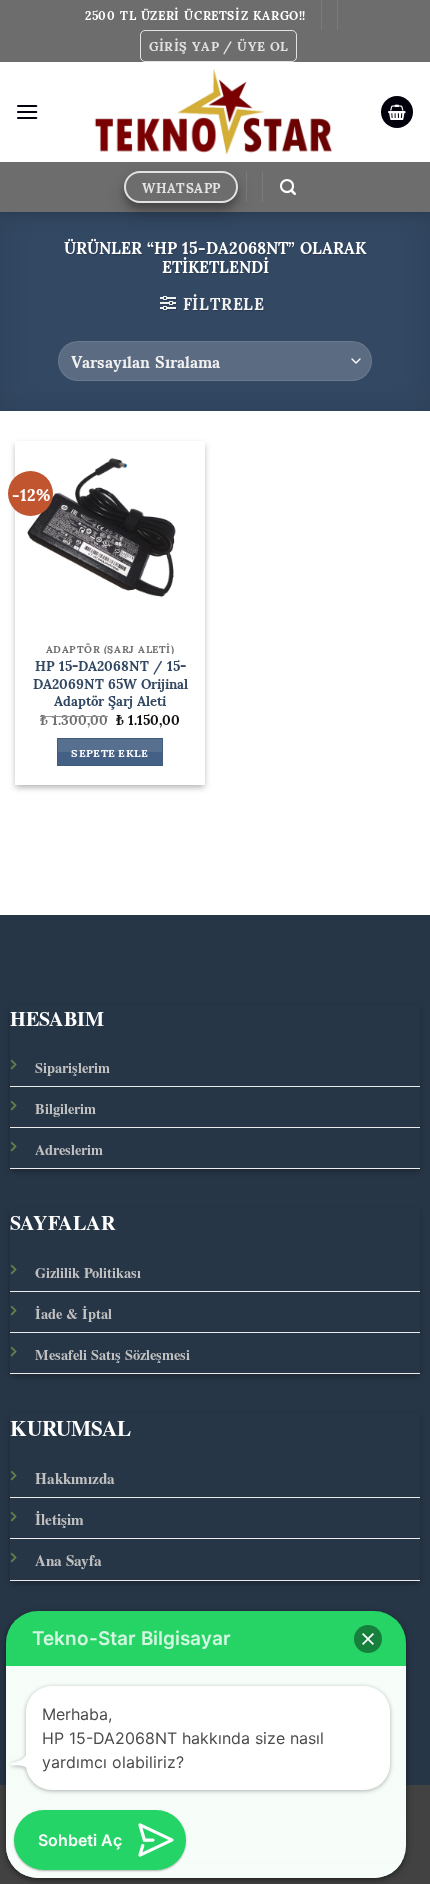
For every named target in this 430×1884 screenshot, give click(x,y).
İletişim (59, 1519)
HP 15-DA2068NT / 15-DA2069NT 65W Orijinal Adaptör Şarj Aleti (110, 683)
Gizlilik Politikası (88, 1272)
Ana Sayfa (68, 1560)
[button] (219, 46)
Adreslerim (69, 1149)
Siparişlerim (72, 1067)
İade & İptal (73, 1313)
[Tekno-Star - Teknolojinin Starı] (213, 112)
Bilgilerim (65, 1108)
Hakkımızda (75, 1478)
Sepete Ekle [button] (110, 752)
